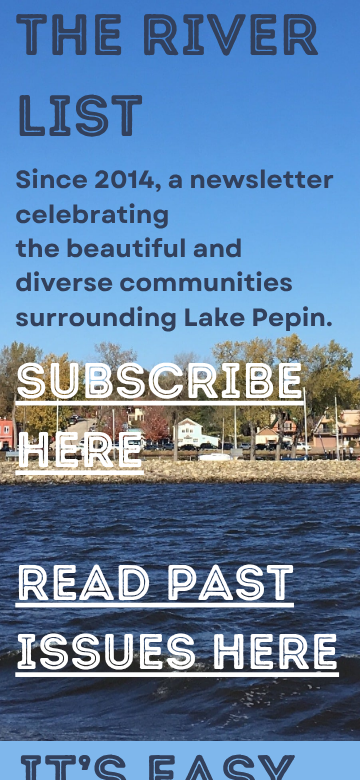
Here (79, 450)
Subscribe (159, 380)
